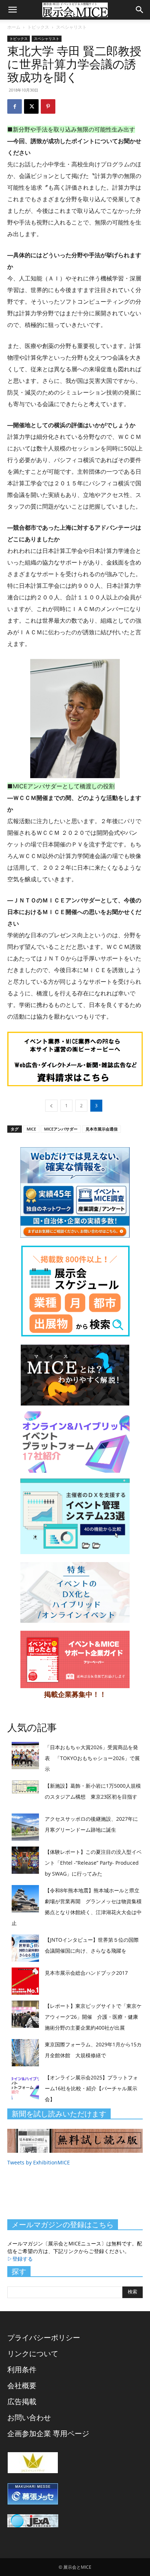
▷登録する (20, 2259)
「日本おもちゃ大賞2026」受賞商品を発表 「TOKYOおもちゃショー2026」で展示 (92, 1758)
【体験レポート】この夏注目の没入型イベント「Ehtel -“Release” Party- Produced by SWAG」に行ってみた (93, 1863)
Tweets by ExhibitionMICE (39, 2162)
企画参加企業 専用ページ (48, 2433)
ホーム (14, 27)
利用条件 (22, 2369)
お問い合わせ (29, 2417)
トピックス (38, 27)
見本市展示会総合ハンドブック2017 (86, 1973)
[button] (12, 10)
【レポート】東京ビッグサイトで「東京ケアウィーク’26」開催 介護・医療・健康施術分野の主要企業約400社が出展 (93, 2017)
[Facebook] (15, 106)
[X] (31, 106)
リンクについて (33, 2353)
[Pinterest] (48, 106)
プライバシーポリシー (44, 2338)
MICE (31, 1129)
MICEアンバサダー (61, 1129)
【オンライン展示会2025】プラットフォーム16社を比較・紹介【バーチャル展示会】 (91, 2088)
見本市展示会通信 (102, 1129)
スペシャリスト (71, 27)
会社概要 (22, 2385)
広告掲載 (22, 2401)
